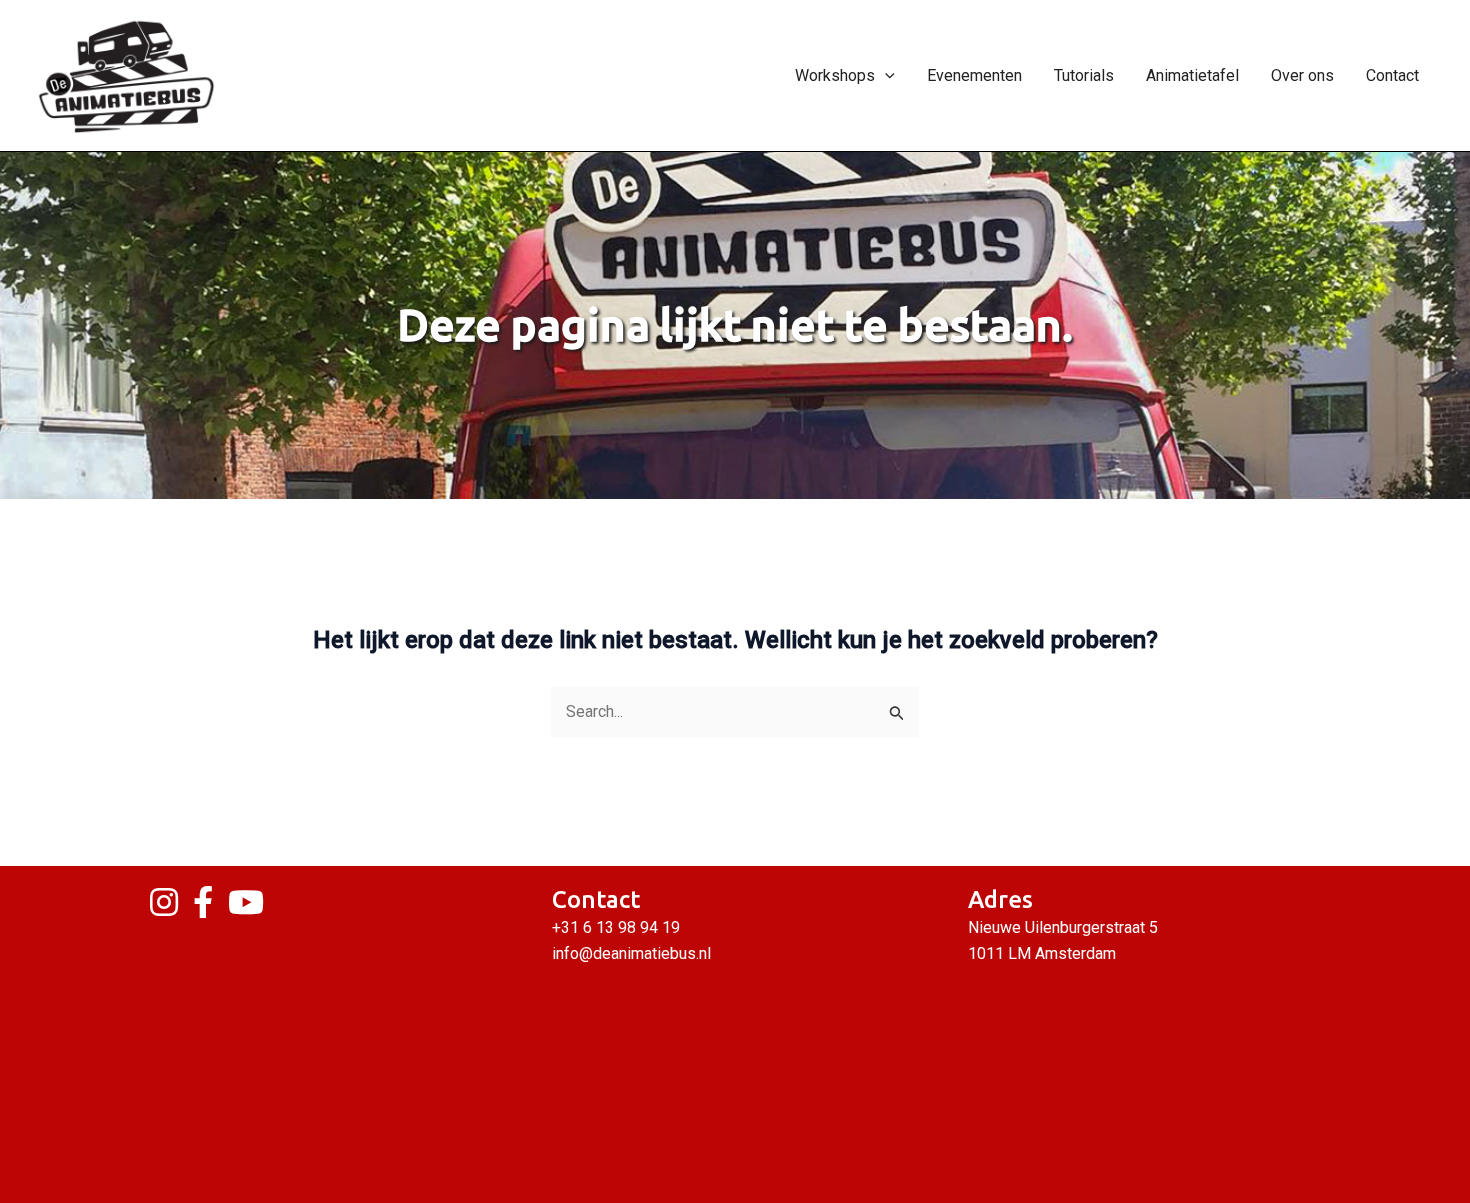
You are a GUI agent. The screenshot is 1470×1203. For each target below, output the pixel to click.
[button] (885, 76)
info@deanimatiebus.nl (631, 953)
